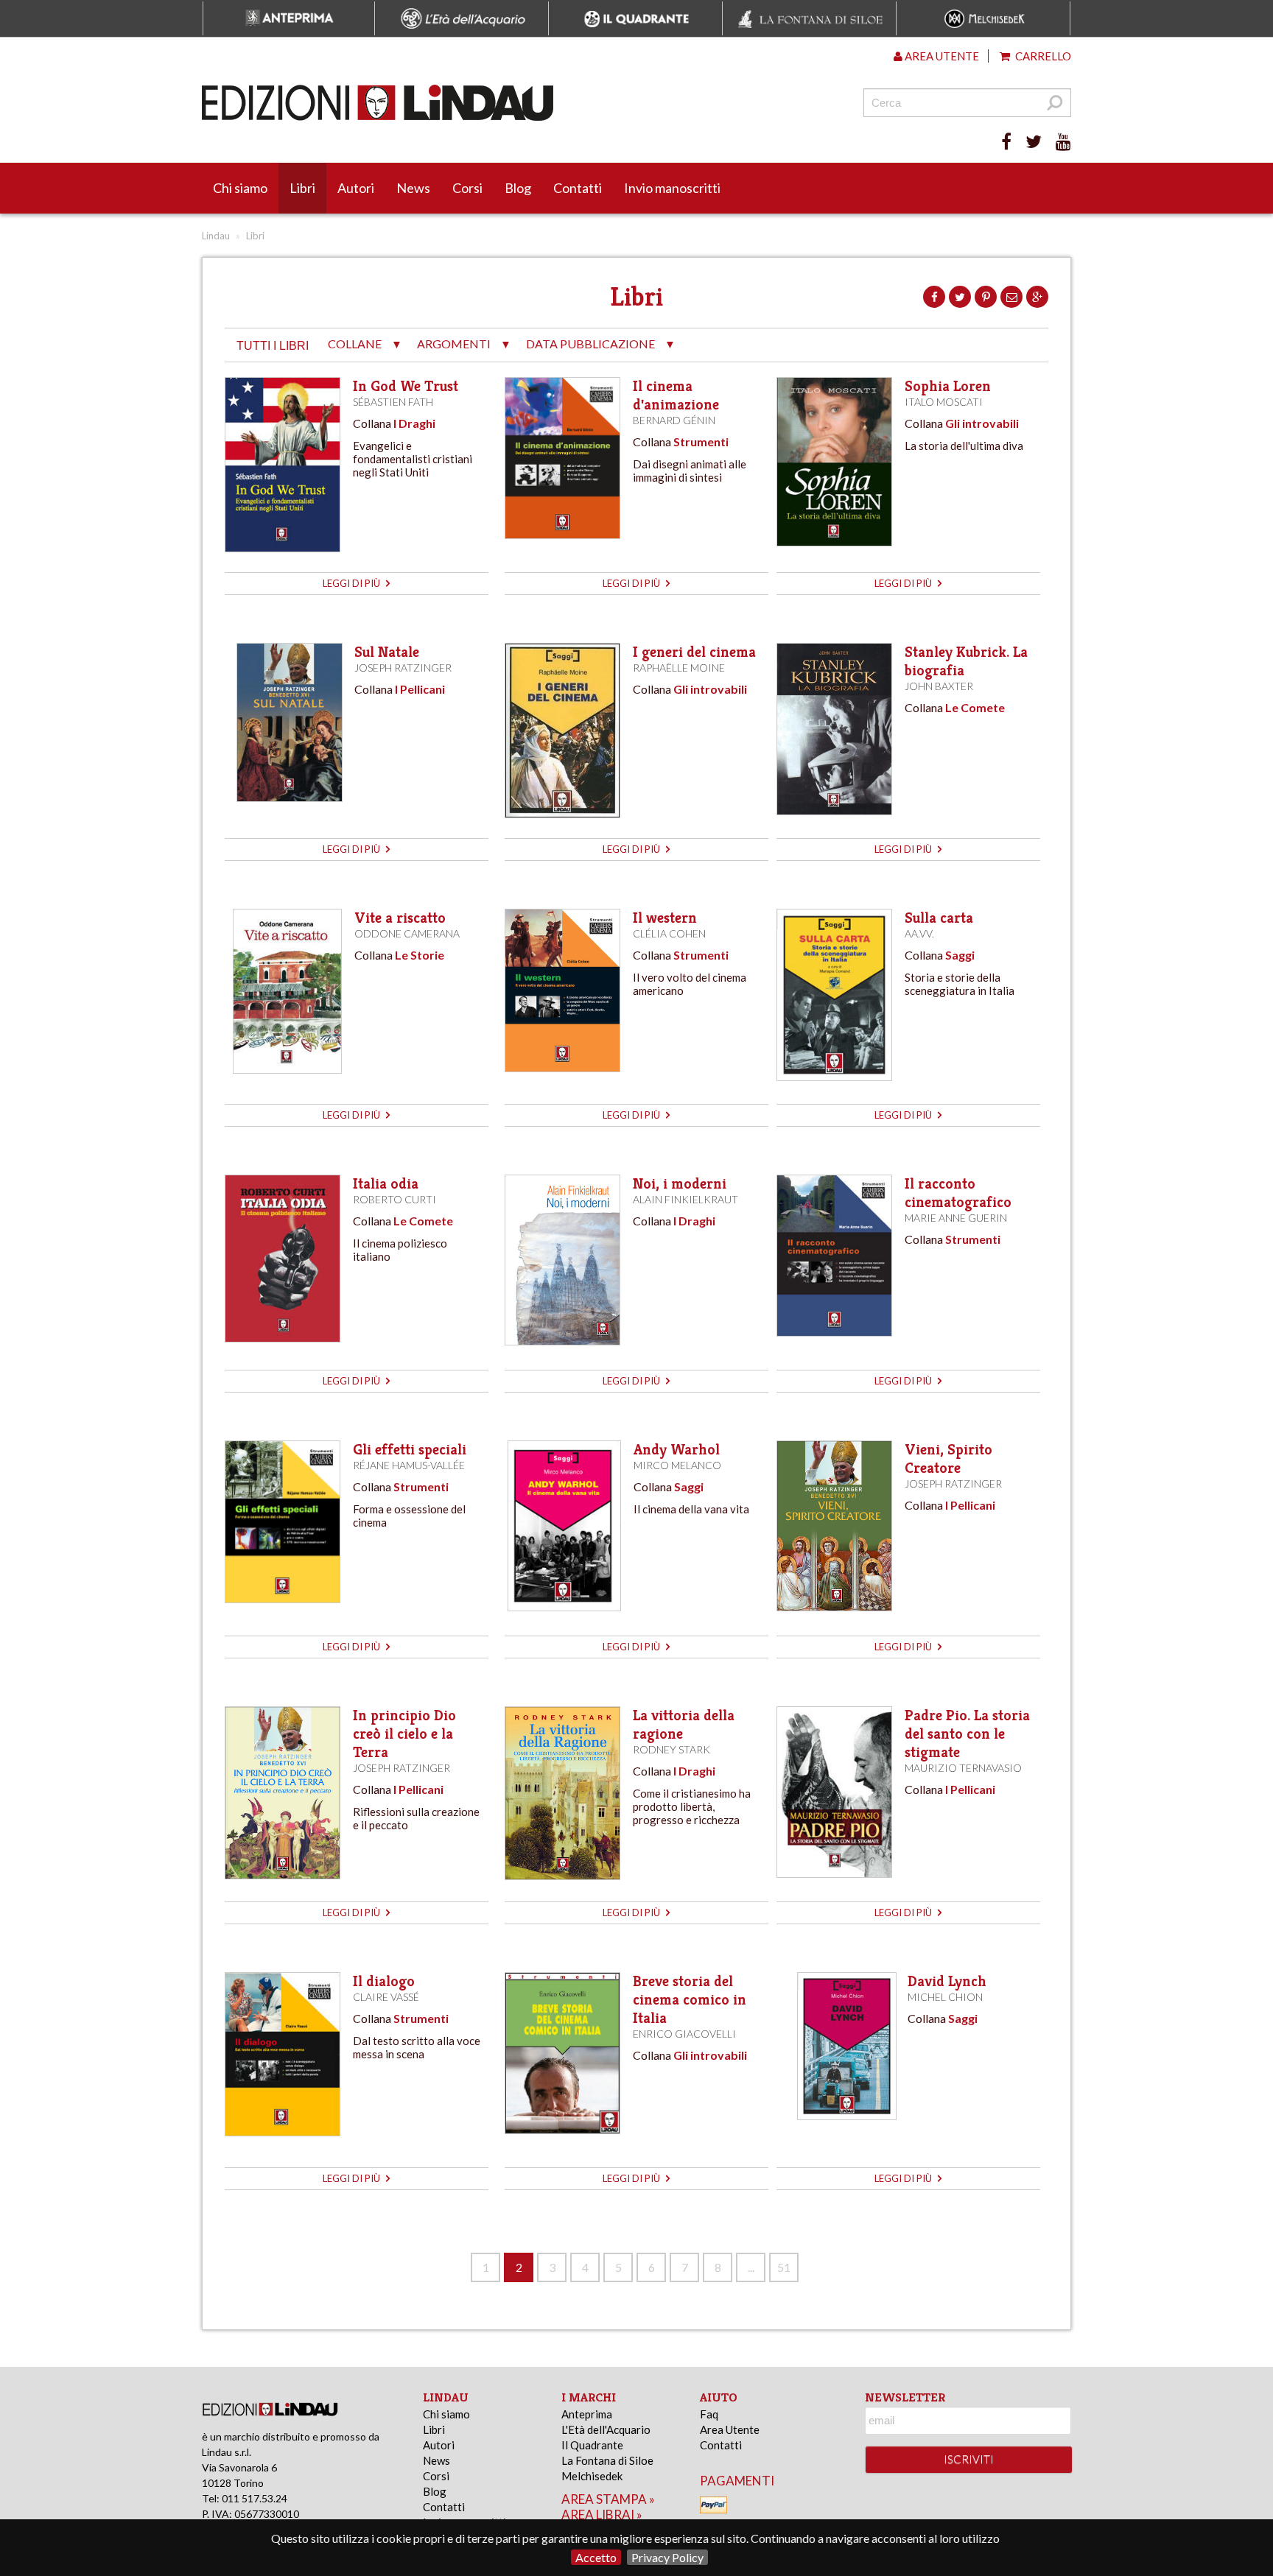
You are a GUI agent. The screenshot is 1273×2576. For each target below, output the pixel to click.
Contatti (578, 188)
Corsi (467, 188)
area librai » (602, 2515)
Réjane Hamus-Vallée (409, 1465)
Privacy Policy (667, 2557)
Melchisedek (592, 2476)
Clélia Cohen (669, 933)
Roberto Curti (394, 1199)
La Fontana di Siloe (607, 2460)
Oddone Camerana (407, 933)
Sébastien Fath (393, 402)
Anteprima (587, 2414)
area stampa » (608, 2499)
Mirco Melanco (677, 1465)
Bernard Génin (674, 420)
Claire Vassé (386, 1997)
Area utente (941, 56)
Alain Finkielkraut (685, 1199)
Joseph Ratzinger (403, 668)
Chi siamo (240, 188)
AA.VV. (919, 933)
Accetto (596, 2557)
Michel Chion (945, 1997)
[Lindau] (485, 103)
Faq (709, 2414)
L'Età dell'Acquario (606, 2429)
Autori (356, 188)
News (413, 188)
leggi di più (353, 583)
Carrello (1042, 56)
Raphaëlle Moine (679, 668)
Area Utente (730, 2429)
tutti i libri (273, 346)
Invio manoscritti (672, 188)
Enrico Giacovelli (684, 2034)
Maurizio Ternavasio (963, 1768)
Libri (302, 188)
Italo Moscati (944, 402)
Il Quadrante (592, 2445)
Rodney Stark (671, 1749)
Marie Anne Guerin (956, 1218)
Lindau (216, 236)
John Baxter (939, 686)
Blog (518, 188)
